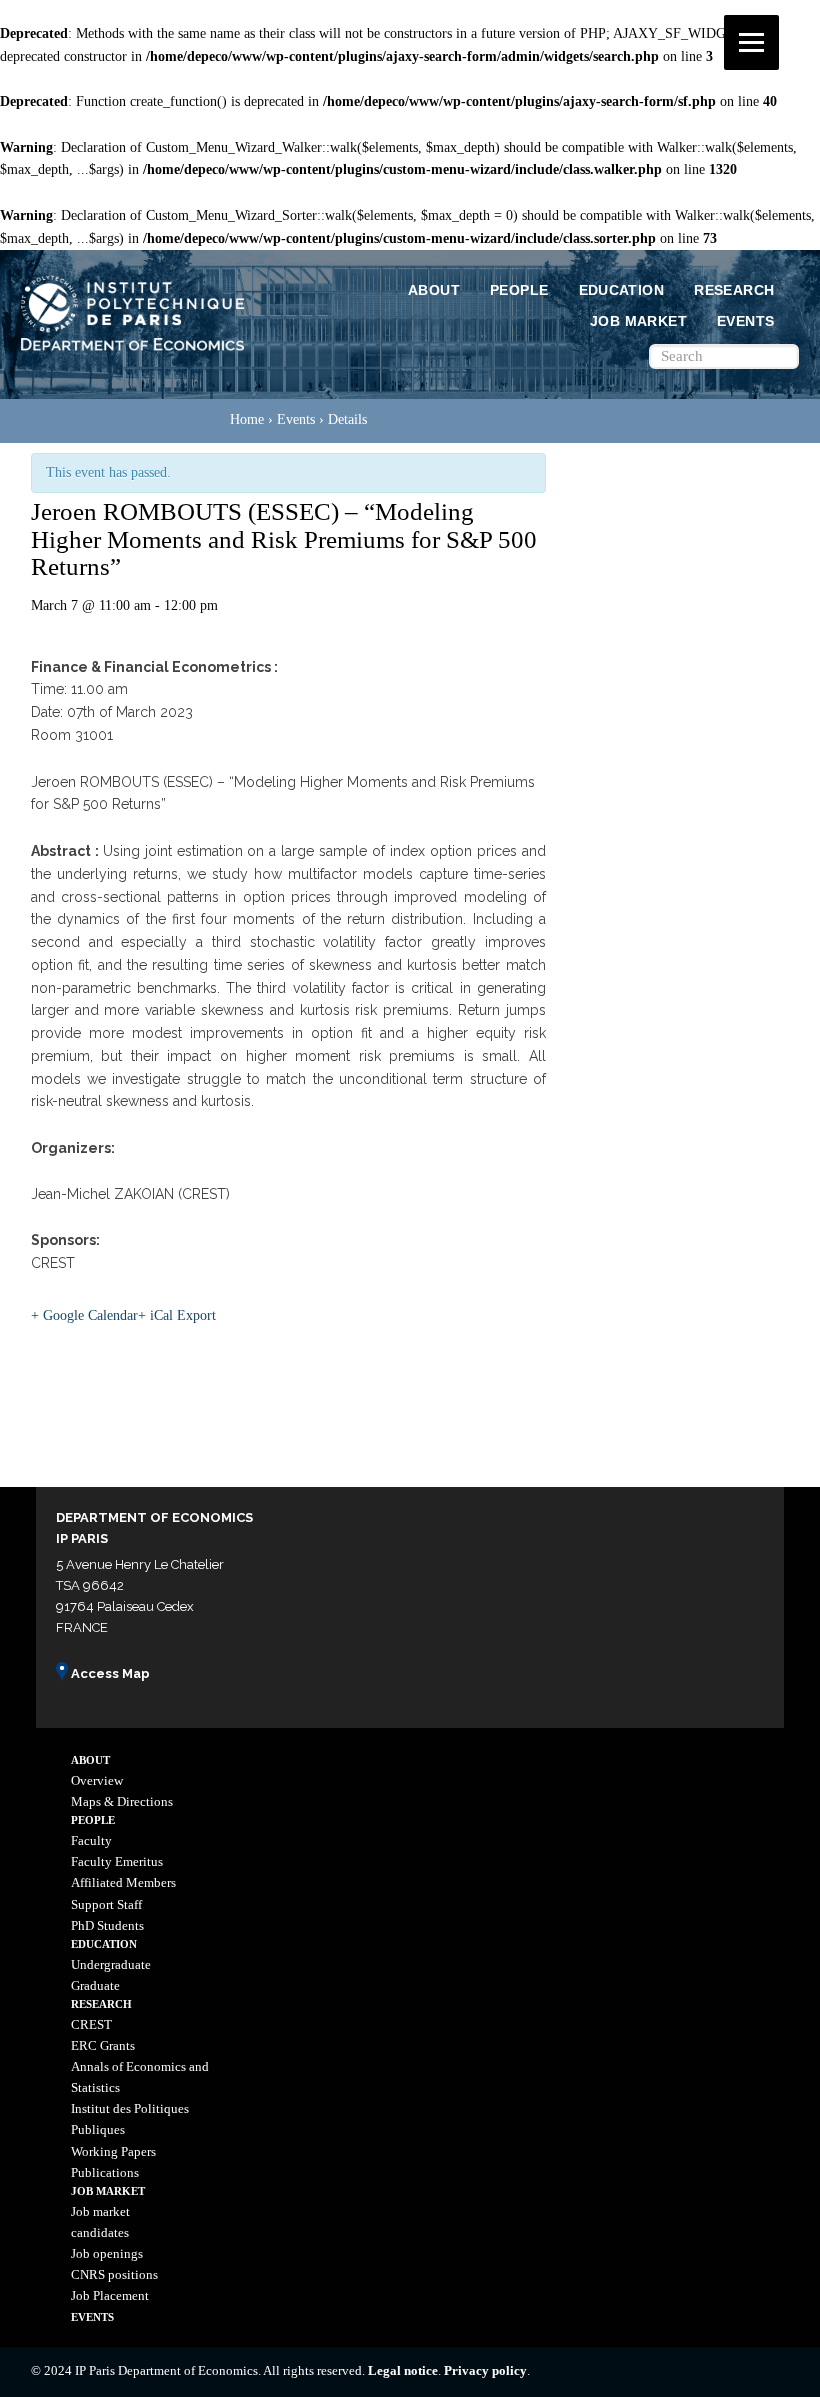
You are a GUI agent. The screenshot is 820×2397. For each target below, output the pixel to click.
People (519, 290)
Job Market (638, 321)
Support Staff (106, 1904)
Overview (97, 1780)
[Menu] (751, 42)
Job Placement (110, 2295)
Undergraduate (111, 1964)
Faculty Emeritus (117, 1861)
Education (622, 290)
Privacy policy (485, 2370)
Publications (105, 2172)
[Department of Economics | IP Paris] (132, 351)
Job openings (107, 2253)
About (434, 290)
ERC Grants (103, 2045)
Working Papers (113, 2151)
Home (247, 419)
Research (734, 290)
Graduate (95, 1985)
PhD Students (107, 1925)
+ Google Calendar (84, 1315)
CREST (91, 2024)
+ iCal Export (177, 1315)
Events (745, 321)
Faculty (91, 1840)
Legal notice (403, 2370)
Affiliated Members (123, 1882)
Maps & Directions (122, 1801)
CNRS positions (114, 2274)
